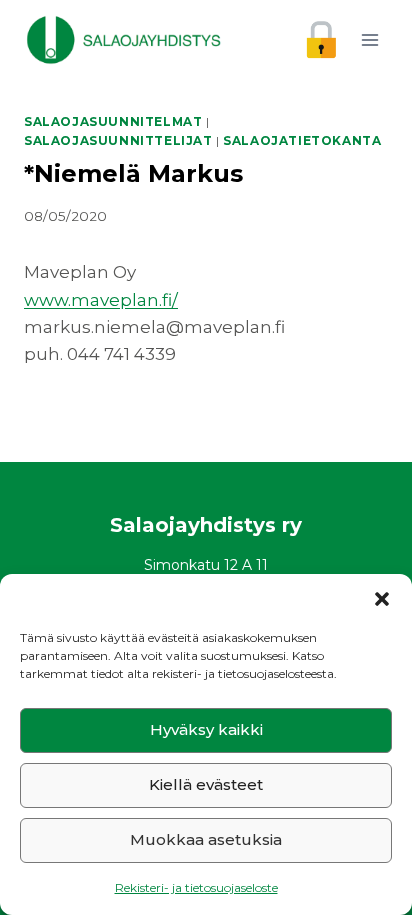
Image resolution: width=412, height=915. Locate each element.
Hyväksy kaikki (206, 729)
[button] (382, 599)
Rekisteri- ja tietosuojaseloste (196, 887)
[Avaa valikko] (369, 39)
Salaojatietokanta (302, 140)
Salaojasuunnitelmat (113, 121)
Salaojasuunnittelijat (118, 140)
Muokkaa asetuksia (206, 839)
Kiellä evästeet (206, 784)
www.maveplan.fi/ (101, 300)
